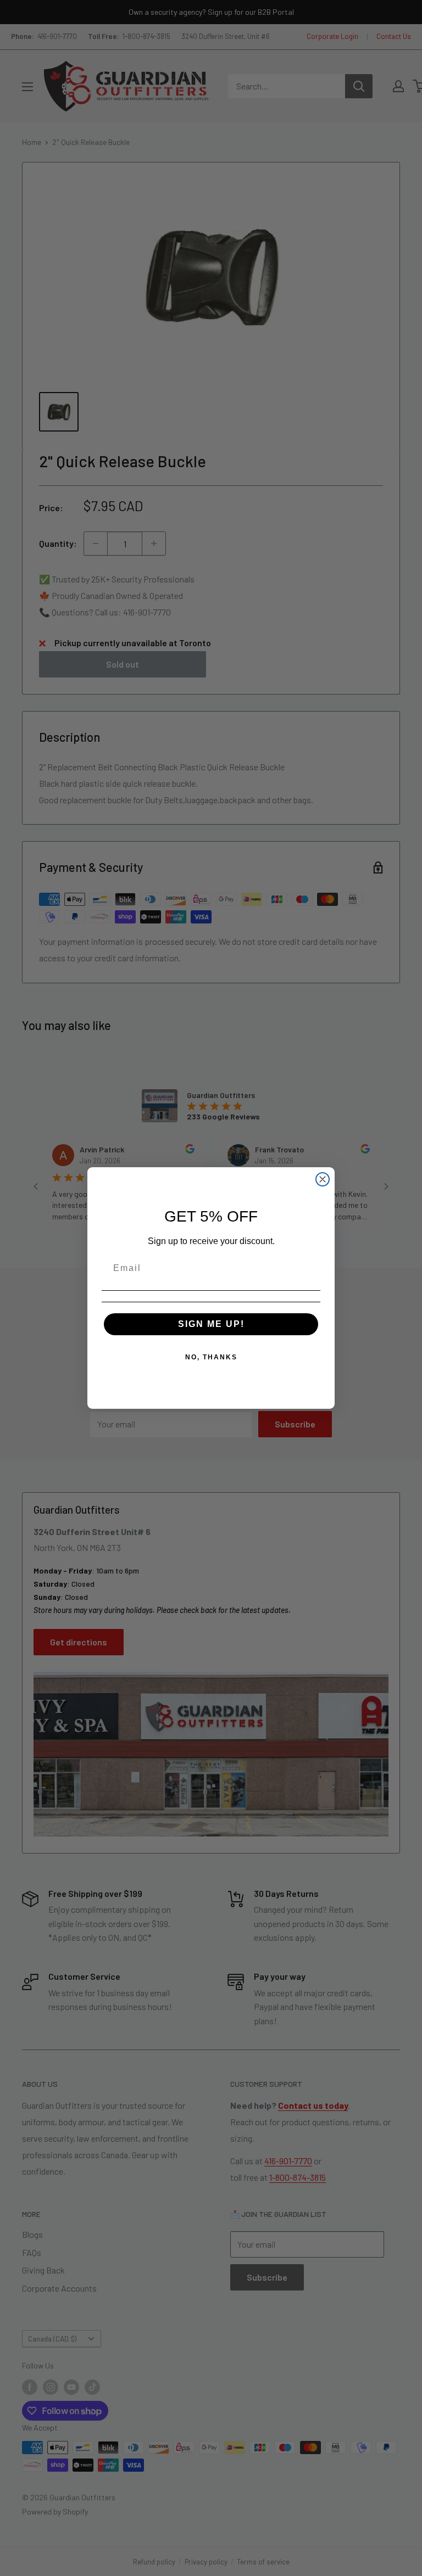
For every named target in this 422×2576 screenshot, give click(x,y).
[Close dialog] (323, 1179)
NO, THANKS (211, 1357)
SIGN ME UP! (211, 1324)
